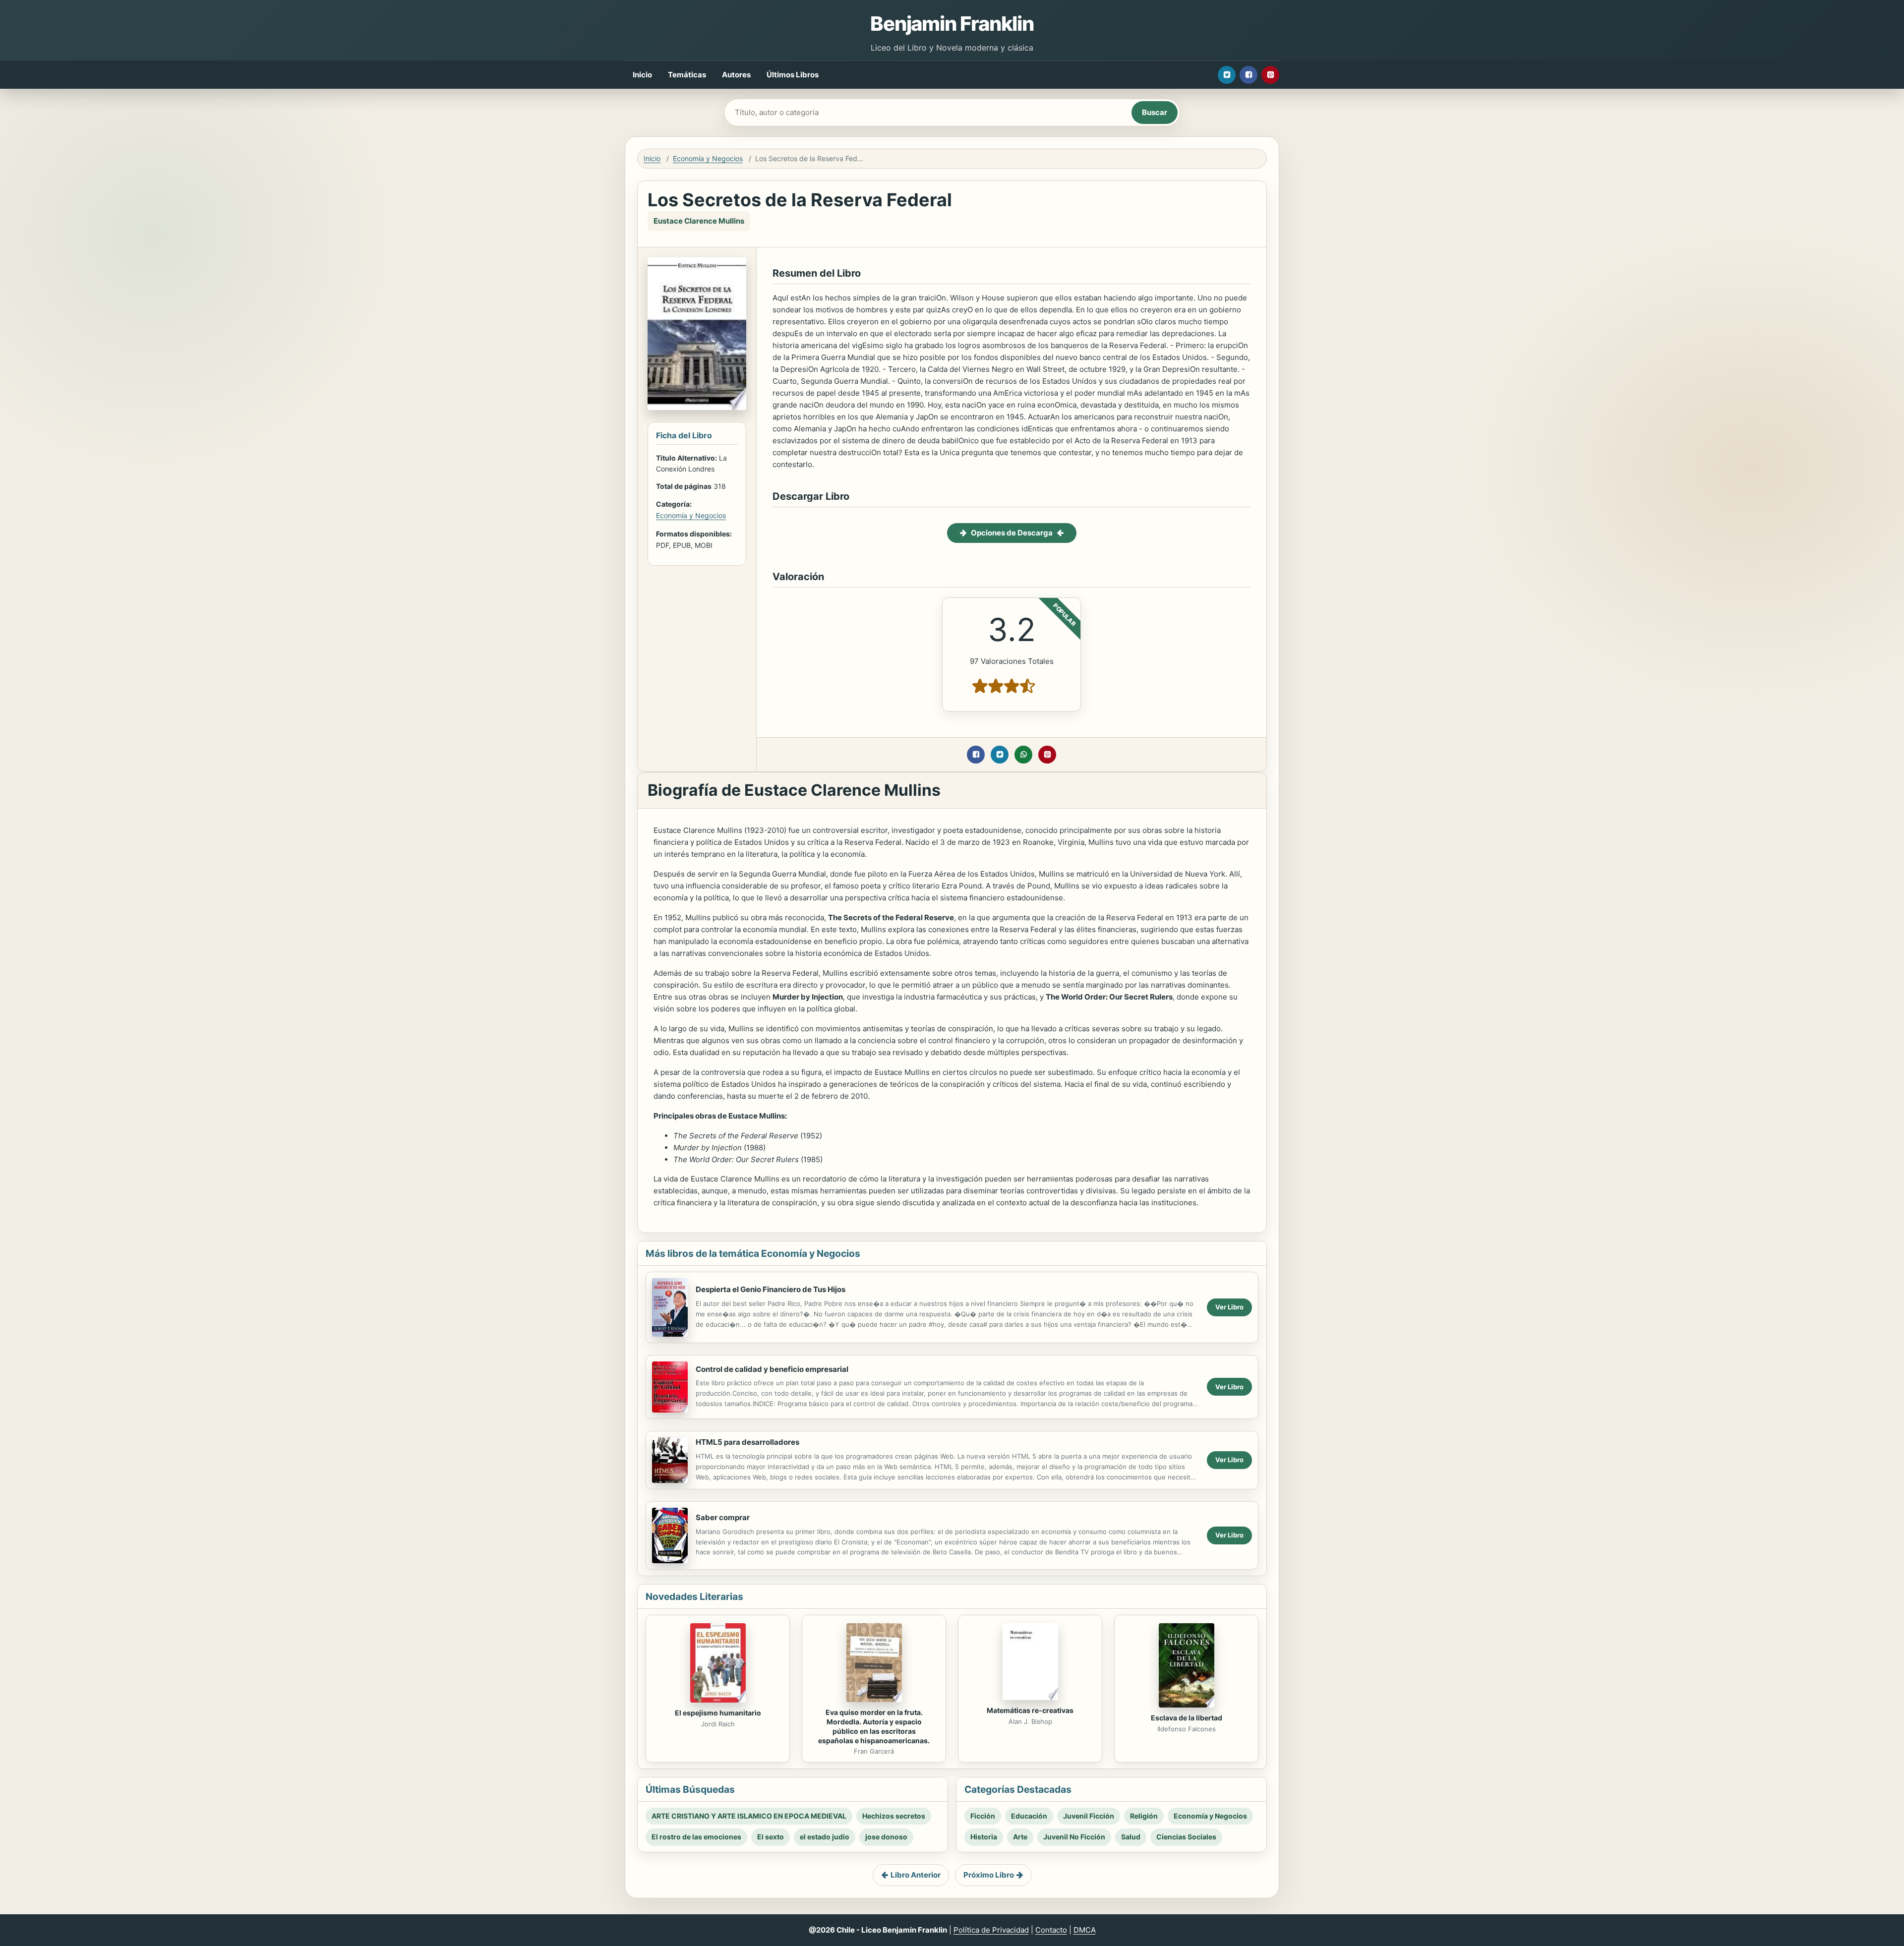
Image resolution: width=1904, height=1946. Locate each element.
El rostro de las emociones (696, 1837)
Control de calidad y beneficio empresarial (772, 1369)
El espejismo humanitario (718, 1713)
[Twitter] (1227, 75)
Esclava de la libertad (1187, 1718)
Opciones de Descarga (1012, 533)
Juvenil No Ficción (1074, 1837)
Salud (1131, 1837)
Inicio (642, 75)
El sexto (771, 1837)
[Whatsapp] (1023, 755)
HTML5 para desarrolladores (747, 1442)
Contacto (1051, 1930)
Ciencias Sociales (1186, 1837)
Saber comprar (723, 1517)
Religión (1144, 1816)
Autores (736, 75)
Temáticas (687, 75)
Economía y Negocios (708, 158)
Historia (984, 1837)
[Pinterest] (1270, 75)
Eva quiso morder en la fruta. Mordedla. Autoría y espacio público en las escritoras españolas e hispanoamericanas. (874, 1726)
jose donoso (886, 1837)
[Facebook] (1249, 75)
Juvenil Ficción (1089, 1816)
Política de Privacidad (991, 1930)
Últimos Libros (793, 75)
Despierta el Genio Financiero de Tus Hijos (771, 1289)
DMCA (1085, 1930)
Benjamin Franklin (952, 24)
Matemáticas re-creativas (1030, 1710)
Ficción (983, 1816)
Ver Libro (1229, 1307)
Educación (1029, 1816)
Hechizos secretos (894, 1816)
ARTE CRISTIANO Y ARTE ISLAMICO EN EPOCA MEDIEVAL (749, 1816)
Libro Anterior (916, 1875)
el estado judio (825, 1837)
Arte (1020, 1837)
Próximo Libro (989, 1875)
